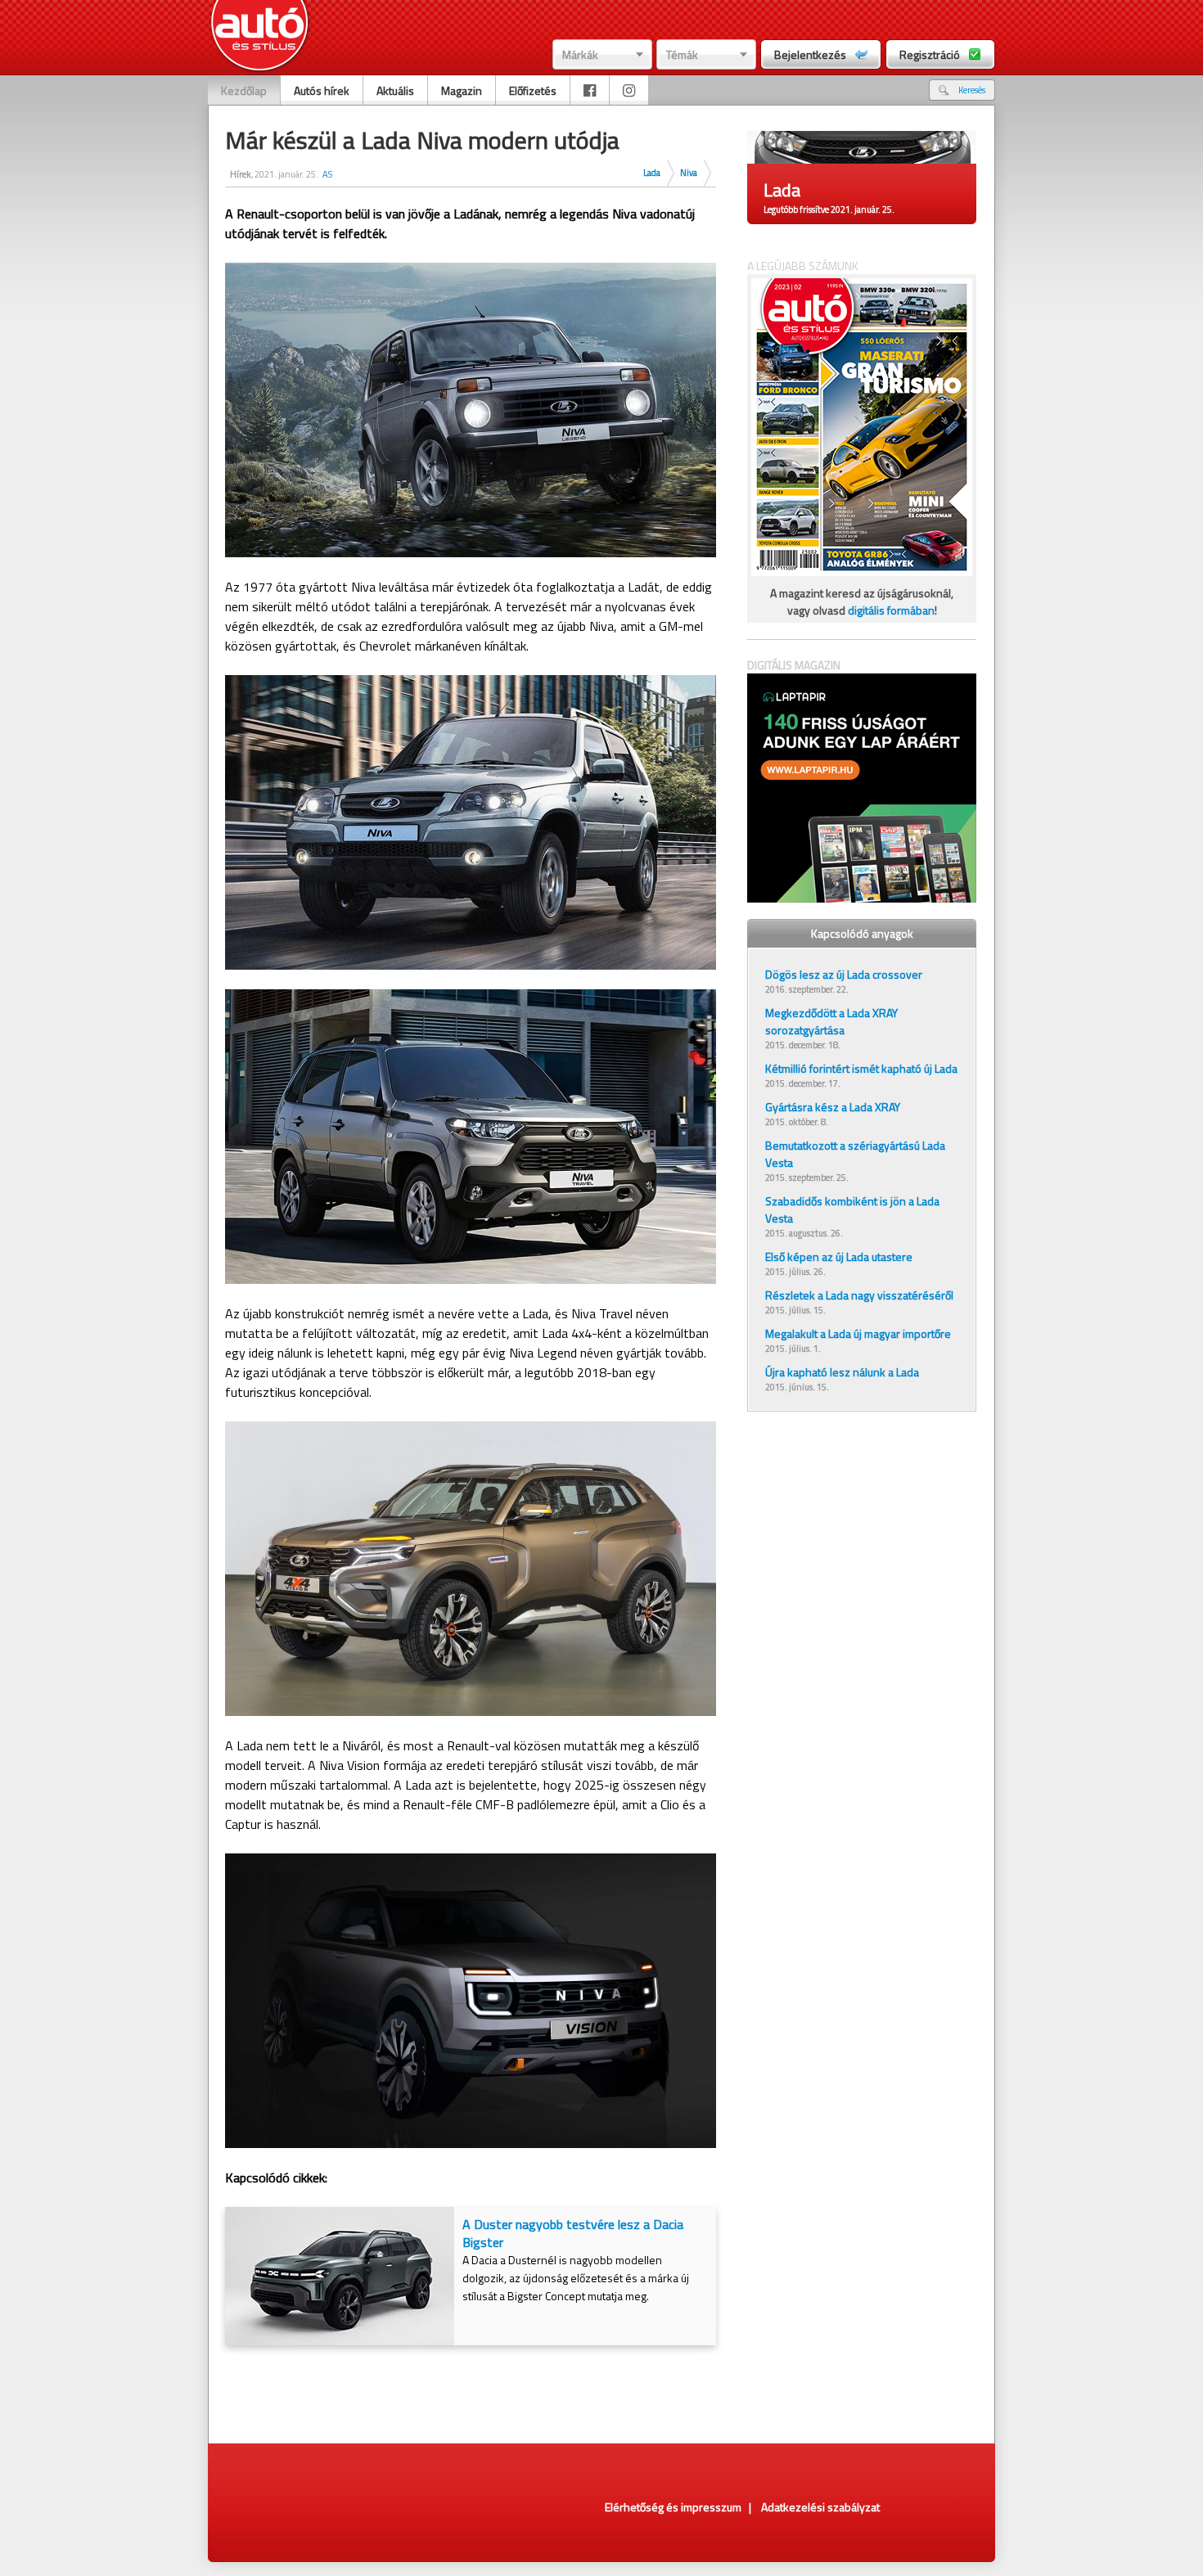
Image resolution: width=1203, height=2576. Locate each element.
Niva (689, 173)
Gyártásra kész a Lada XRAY (833, 1107)
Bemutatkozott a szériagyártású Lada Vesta (855, 1154)
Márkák (580, 54)
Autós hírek (322, 90)
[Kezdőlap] (260, 37)
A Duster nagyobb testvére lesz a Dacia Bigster (573, 2233)
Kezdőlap (244, 90)
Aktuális (395, 90)
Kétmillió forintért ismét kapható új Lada (861, 1068)
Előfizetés (533, 90)
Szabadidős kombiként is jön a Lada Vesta (852, 1209)
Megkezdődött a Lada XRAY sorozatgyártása (831, 1021)
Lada (652, 173)
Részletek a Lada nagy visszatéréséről (859, 1295)
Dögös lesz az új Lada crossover (844, 974)
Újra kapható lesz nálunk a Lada (842, 1372)
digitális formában (891, 610)
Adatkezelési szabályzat (820, 2507)
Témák (682, 54)
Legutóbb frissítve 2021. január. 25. (829, 209)
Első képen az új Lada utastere (839, 1256)
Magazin (462, 90)
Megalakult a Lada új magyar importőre (858, 1333)
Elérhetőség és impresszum (673, 2507)
